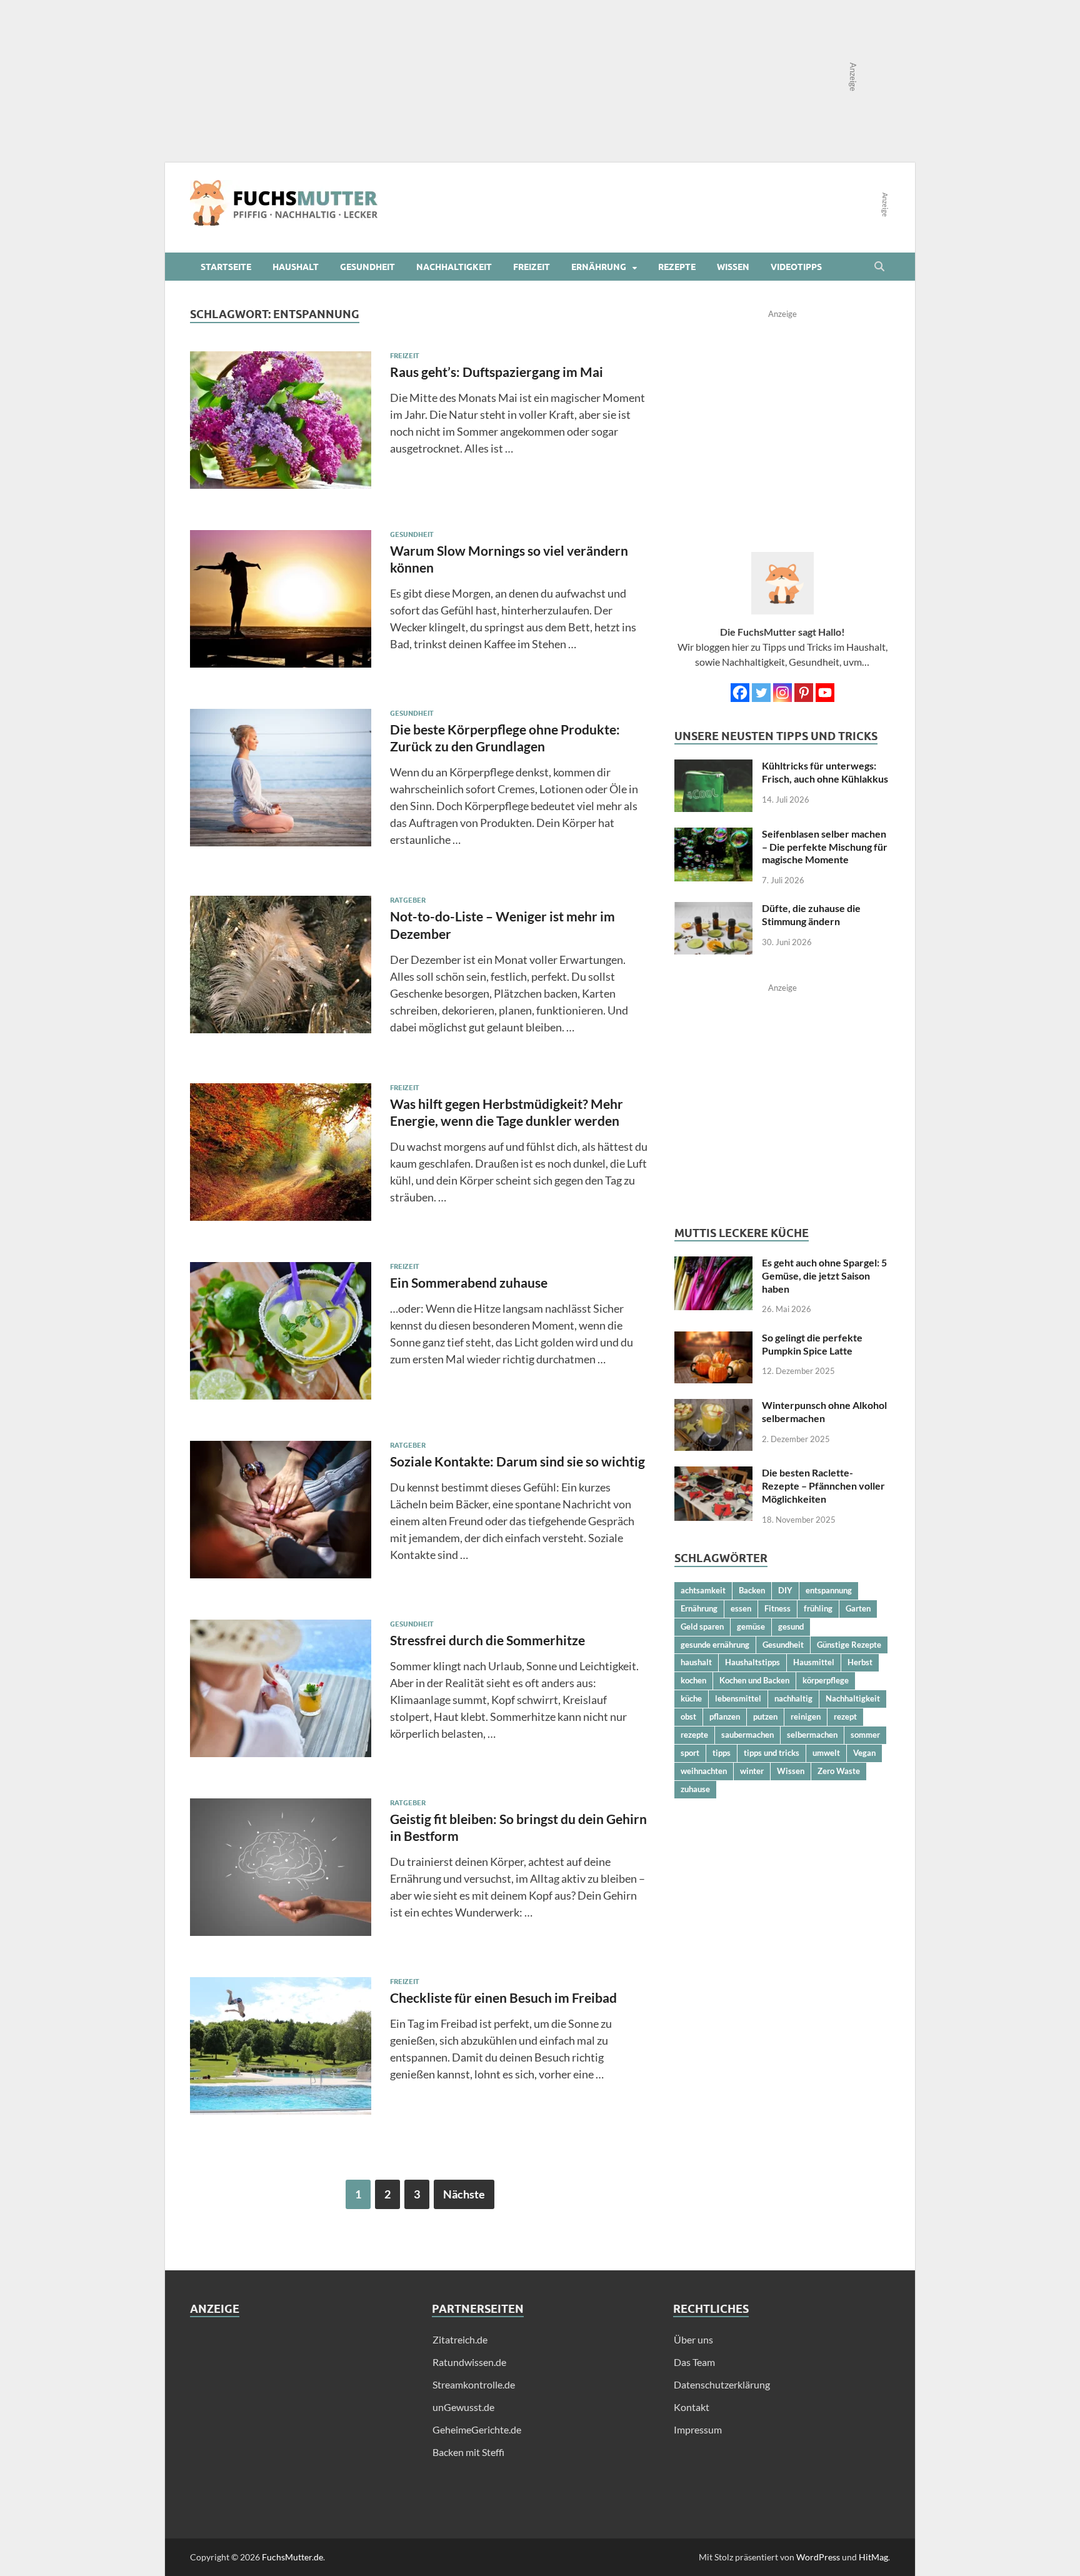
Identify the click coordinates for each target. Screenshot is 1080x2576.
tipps (722, 1753)
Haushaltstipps (752, 1662)
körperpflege (826, 1680)
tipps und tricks (772, 1753)
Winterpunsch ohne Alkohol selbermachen (824, 1411)
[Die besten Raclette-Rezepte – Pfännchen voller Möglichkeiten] (713, 1474)
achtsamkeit (703, 1590)
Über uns (693, 2339)
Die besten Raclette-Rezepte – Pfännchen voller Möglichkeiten (823, 1486)
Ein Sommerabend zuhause (469, 1282)
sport (690, 1753)
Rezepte (677, 267)
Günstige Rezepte (849, 1645)
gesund (791, 1626)
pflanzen (725, 1716)
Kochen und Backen (754, 1680)
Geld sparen (702, 1626)
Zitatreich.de (460, 2339)
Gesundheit (367, 267)
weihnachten (704, 1771)
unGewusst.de (463, 2407)
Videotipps (796, 267)
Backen (752, 1590)
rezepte (694, 1735)
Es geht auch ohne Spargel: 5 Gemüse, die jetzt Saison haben (824, 1275)
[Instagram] (782, 693)
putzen (765, 1716)
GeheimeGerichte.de (477, 2429)
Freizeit (532, 267)
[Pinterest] (804, 693)
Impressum (698, 2429)
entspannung (829, 1590)
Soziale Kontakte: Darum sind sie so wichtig (517, 1461)
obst (688, 1716)
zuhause (695, 1789)
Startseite (226, 267)
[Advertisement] (298, 2420)
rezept (845, 1716)
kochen (693, 1680)
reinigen (806, 1716)
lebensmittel (738, 1698)
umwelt (826, 1753)
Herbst (860, 1662)
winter (752, 1771)
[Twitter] (761, 693)
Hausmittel (814, 1662)
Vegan (864, 1753)
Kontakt (692, 2407)
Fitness (777, 1608)
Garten (858, 1608)
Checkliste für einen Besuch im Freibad (503, 1997)
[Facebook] (740, 693)
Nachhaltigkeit (454, 267)
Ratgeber (408, 900)
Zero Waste (839, 1771)
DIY (785, 1590)
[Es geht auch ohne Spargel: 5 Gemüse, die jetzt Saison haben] (713, 1264)
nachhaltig (793, 1698)
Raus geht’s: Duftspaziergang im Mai (497, 372)
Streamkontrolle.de (474, 2384)
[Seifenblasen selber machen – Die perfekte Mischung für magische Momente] (713, 835)
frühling (818, 1608)
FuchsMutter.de (292, 2557)
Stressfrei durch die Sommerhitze (487, 1640)
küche (691, 1698)
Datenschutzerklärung (722, 2384)
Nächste (464, 2194)
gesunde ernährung (715, 1645)
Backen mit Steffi (468, 2452)
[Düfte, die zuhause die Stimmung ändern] (713, 909)
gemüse (751, 1626)
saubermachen (747, 1735)
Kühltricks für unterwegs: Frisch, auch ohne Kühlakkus (825, 772)
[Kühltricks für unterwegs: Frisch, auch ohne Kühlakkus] (713, 767)
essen (741, 1608)
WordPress (818, 2557)
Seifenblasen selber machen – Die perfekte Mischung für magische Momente (825, 847)
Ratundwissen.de (469, 2362)
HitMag (873, 2557)
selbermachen (812, 1735)
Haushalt (296, 267)
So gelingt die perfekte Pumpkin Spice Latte (812, 1344)
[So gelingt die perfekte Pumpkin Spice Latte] (713, 1339)
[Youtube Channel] (825, 693)
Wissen (733, 267)
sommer (865, 1735)
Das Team (694, 2362)
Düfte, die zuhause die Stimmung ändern (811, 915)
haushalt (696, 1662)
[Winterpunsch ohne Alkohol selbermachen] (713, 1406)
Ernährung (599, 267)
